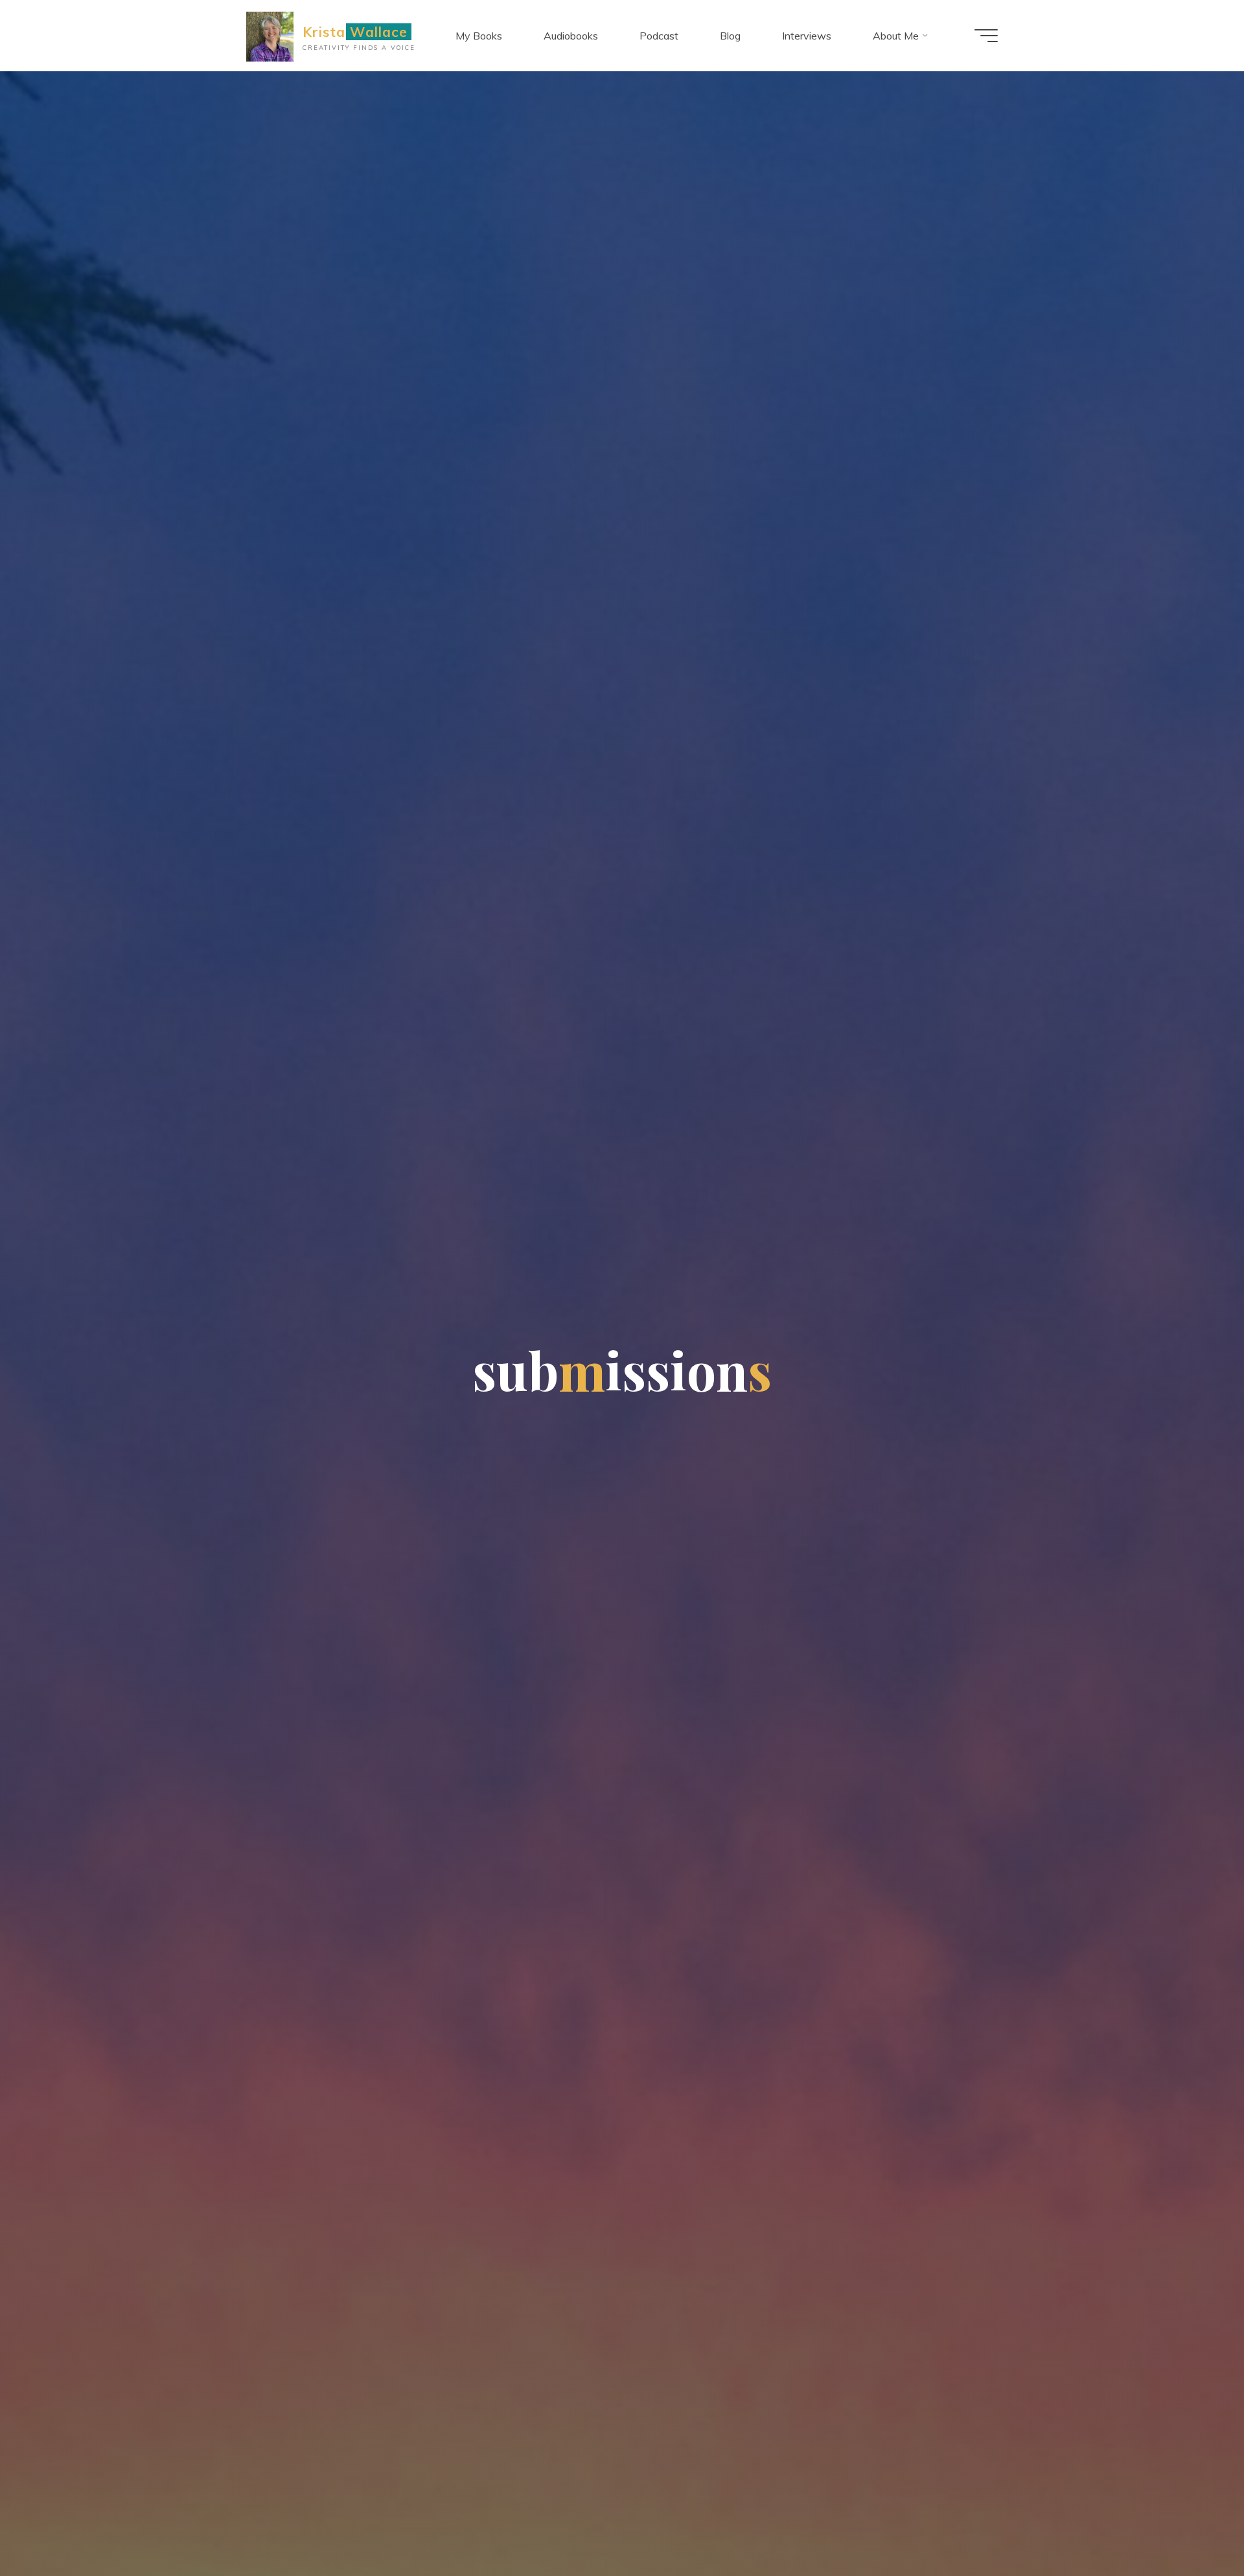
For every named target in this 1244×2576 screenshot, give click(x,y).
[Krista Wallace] (270, 36)
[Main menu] (986, 36)
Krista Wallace (355, 32)
